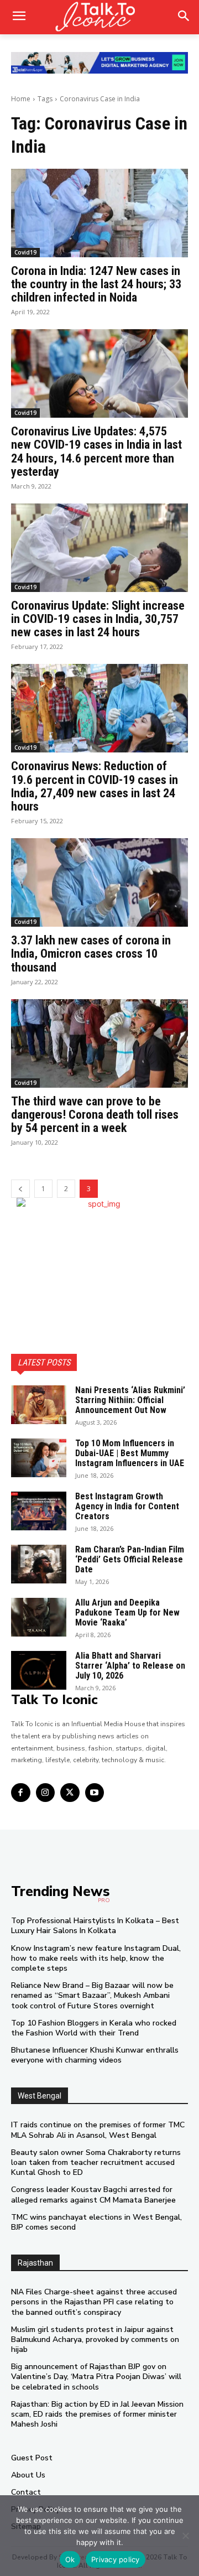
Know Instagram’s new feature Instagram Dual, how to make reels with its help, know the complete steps (96, 1958)
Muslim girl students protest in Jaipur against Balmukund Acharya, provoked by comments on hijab (95, 2339)
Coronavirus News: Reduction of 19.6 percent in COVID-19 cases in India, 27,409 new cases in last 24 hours (95, 786)
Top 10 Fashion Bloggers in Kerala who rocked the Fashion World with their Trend (94, 2028)
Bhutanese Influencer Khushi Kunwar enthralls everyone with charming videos (95, 2055)
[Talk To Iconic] (99, 17)
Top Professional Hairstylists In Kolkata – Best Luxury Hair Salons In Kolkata (95, 1926)
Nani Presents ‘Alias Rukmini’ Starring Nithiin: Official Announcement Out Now (130, 1400)
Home (21, 99)
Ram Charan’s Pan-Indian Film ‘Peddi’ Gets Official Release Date (130, 1559)
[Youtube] (95, 1793)
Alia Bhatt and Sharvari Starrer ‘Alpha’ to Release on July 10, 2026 (130, 1665)
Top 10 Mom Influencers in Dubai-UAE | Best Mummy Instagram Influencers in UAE (130, 1453)
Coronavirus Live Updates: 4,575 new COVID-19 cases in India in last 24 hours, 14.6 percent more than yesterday (96, 451)
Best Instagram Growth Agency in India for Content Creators (127, 1506)
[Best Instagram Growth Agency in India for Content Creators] (39, 1511)
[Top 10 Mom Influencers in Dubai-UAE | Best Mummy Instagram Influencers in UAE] (39, 1458)
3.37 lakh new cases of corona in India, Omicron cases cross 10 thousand (91, 954)
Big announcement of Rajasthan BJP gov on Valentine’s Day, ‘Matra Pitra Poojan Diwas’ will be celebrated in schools (96, 2377)
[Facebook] (21, 1793)
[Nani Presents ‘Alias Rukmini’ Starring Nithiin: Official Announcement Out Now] (39, 1405)
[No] (185, 2536)
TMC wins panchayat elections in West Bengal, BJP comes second (96, 2222)
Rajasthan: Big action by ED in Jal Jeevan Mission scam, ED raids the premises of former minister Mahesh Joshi (97, 2414)
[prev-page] (20, 1189)
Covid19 (25, 252)
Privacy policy (116, 2559)
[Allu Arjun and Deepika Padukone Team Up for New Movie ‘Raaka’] (39, 1617)
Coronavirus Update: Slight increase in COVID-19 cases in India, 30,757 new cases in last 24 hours (98, 619)
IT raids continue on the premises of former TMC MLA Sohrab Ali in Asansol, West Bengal (98, 2130)
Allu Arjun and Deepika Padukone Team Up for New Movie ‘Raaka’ (127, 1612)
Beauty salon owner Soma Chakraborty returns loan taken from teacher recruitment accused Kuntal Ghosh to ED (96, 2162)
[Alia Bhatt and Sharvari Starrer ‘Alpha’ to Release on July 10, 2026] (39, 1670)
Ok (70, 2559)
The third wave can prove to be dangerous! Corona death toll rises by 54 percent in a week (95, 1115)
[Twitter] (70, 1793)
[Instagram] (46, 1793)
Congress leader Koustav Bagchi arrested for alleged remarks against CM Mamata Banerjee (93, 2195)
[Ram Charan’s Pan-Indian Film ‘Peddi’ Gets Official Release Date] (39, 1564)
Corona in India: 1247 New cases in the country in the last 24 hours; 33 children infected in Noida (96, 284)
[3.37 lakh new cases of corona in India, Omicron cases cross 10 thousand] (99, 882)
